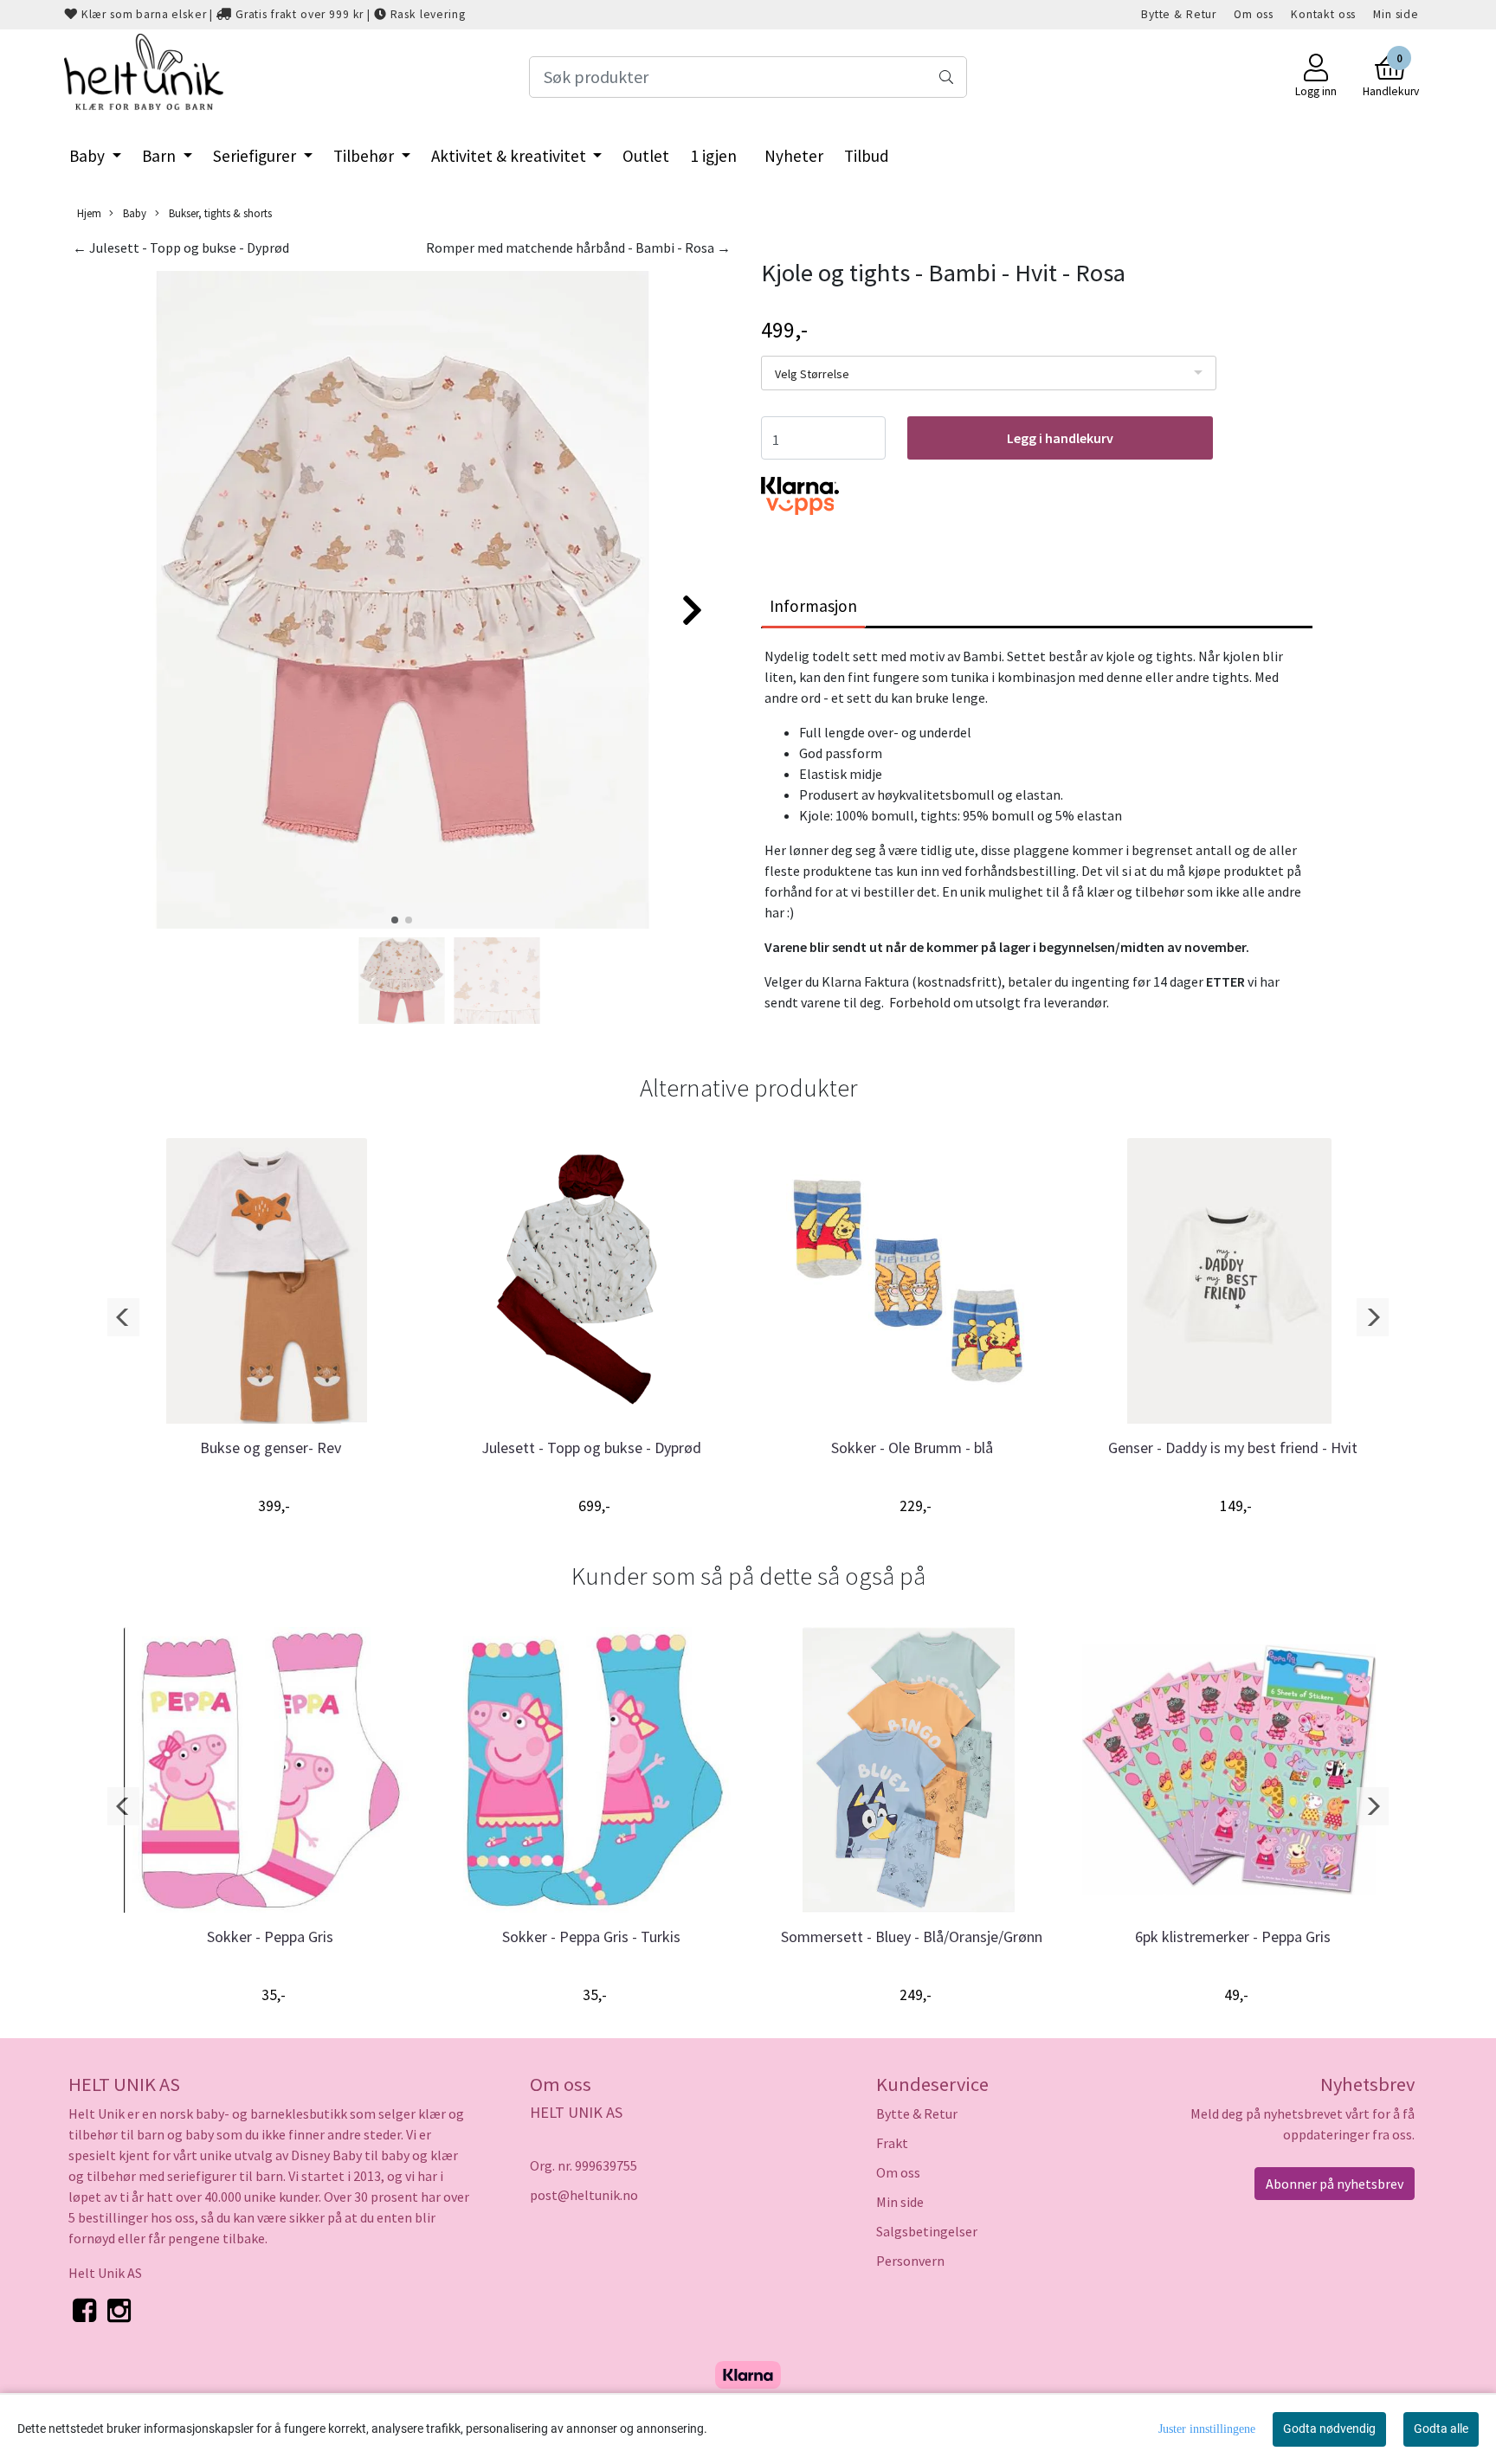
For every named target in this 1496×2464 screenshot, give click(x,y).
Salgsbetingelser (927, 2231)
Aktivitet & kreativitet (510, 156)
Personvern (910, 2261)
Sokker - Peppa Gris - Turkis (591, 1936)
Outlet (646, 156)
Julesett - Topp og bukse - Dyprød (591, 1448)
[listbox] (989, 373)
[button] (395, 920)
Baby (89, 156)
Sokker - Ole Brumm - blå (912, 1448)
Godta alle (1441, 2429)
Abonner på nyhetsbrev (1335, 2184)
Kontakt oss (1323, 14)
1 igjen (713, 156)
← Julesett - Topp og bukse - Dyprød (181, 248)
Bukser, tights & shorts (219, 213)
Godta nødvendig (1329, 2429)
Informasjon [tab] (813, 606)
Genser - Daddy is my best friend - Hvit (1233, 1448)
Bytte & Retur (1179, 14)
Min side (1396, 14)
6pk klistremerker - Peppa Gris (1233, 1936)
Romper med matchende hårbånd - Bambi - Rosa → (578, 248)
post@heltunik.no (584, 2195)
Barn (161, 156)
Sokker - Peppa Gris (270, 1936)
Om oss (1254, 14)
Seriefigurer (256, 156)
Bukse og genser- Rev (271, 1448)
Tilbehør (365, 156)
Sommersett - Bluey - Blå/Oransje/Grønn (912, 1936)
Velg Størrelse (812, 374)
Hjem (89, 213)
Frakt (892, 2143)
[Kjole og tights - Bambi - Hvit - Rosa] (402, 602)
